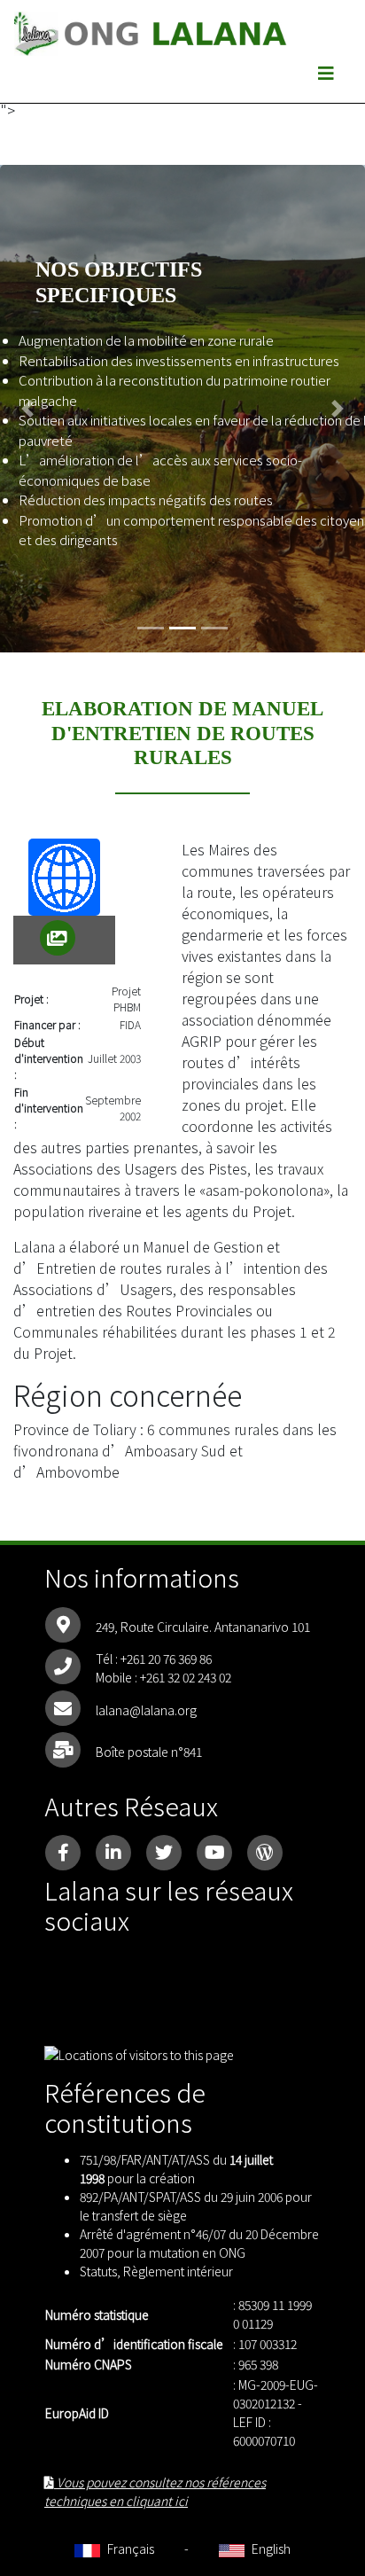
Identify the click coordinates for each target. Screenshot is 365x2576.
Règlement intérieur (178, 2271)
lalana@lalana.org (146, 1710)
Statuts (98, 2271)
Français (129, 2549)
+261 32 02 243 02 (186, 1677)
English (269, 2549)
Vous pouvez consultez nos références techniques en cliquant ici (155, 2491)
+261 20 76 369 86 (166, 1659)
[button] (27, 409)
